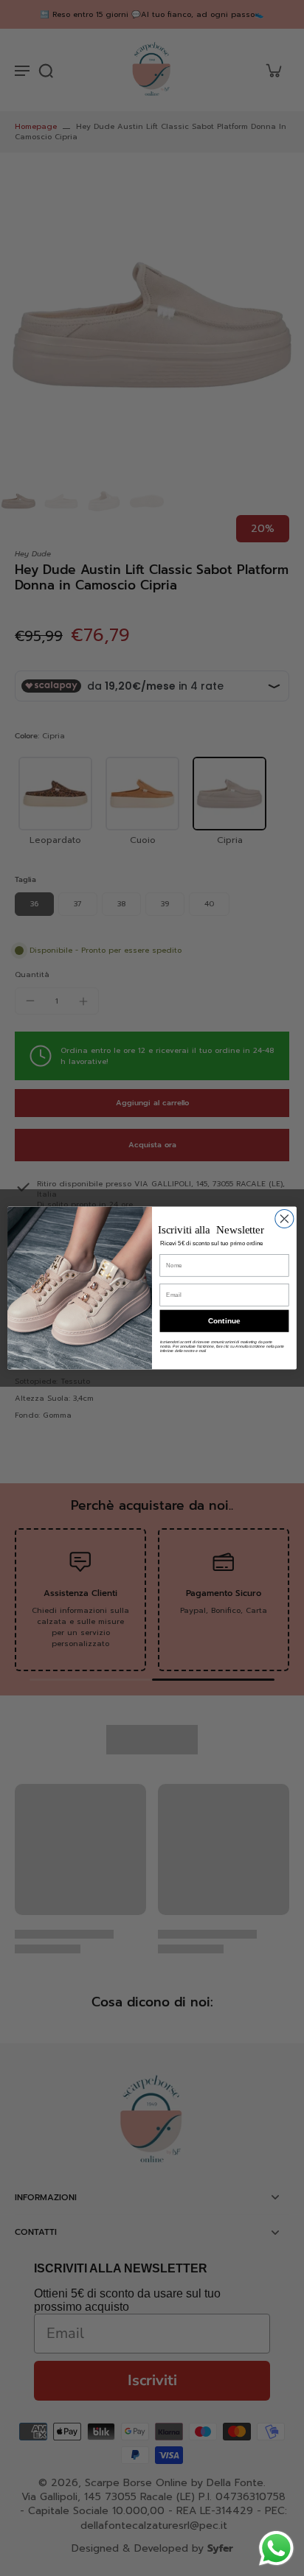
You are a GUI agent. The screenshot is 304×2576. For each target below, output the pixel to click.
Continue (224, 1321)
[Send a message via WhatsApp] (276, 2548)
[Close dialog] (284, 1218)
